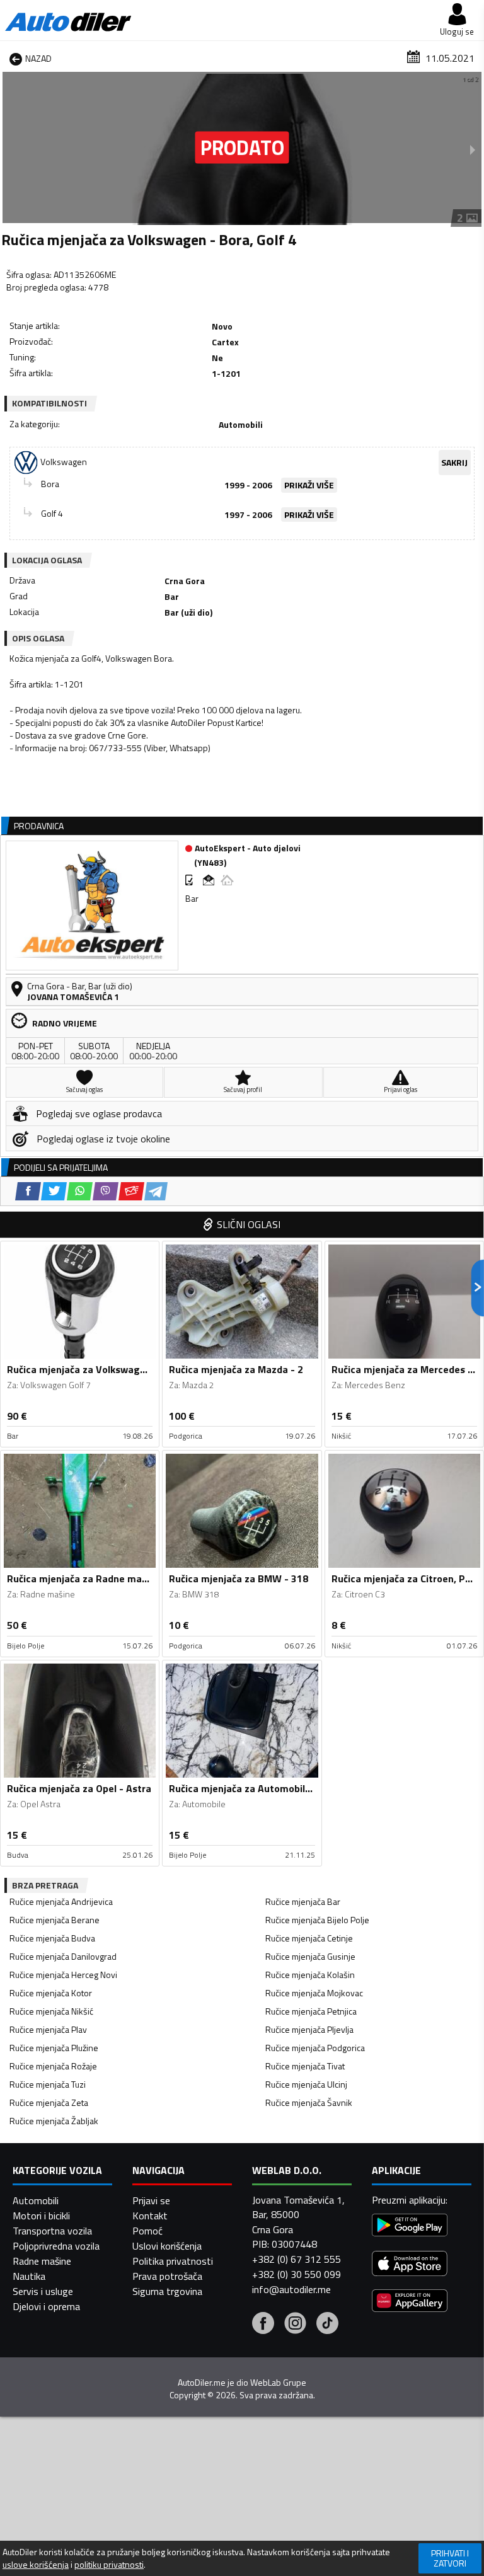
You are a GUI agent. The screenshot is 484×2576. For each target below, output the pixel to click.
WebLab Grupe (278, 2383)
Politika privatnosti (173, 2261)
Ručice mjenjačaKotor (51, 1993)
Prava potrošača (167, 2276)
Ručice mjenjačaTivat (305, 2066)
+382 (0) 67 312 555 (297, 2259)
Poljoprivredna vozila (56, 2246)
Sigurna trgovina (167, 2291)
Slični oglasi (249, 1224)
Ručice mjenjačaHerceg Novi (63, 1975)
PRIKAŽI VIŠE (309, 485)
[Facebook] (263, 2325)
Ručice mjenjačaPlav (48, 2029)
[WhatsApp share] (80, 1191)
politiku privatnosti (109, 2565)
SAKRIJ (454, 462)
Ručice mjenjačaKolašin (310, 1975)
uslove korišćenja (36, 2565)
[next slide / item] (473, 149)
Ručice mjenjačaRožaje (53, 2066)
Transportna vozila (52, 2231)
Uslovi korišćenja (167, 2246)
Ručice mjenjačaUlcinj (306, 2084)
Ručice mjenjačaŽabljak (54, 2121)
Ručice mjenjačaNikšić (51, 2011)
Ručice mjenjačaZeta (49, 2102)
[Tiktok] (327, 2325)
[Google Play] (410, 2227)
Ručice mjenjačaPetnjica (311, 2011)
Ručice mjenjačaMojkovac (314, 1993)
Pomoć (147, 2231)
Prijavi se (151, 2200)
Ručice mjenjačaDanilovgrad (63, 1956)
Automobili (36, 2200)
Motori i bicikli (41, 2216)
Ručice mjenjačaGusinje (310, 1956)
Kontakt (150, 2216)
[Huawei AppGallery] (410, 2302)
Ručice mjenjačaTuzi (48, 2084)
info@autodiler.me (291, 2289)
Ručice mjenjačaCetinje (309, 1938)
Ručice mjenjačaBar (303, 1901)
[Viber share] (106, 1191)
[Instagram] (295, 2325)
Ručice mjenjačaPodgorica (315, 2048)
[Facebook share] (28, 1191)
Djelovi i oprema (46, 2306)
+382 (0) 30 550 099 (297, 2274)
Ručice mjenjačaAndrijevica (61, 1901)
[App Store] (410, 2265)
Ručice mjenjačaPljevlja (309, 2029)
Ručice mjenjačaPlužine (54, 2048)
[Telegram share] (156, 1191)
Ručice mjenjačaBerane (55, 1920)
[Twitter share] (54, 1191)
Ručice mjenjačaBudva (52, 1938)
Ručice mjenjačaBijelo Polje (317, 1920)
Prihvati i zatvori (450, 2558)
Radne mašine (42, 2261)
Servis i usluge (43, 2291)
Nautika (29, 2276)
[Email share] (131, 1191)
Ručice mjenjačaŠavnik (309, 2102)
